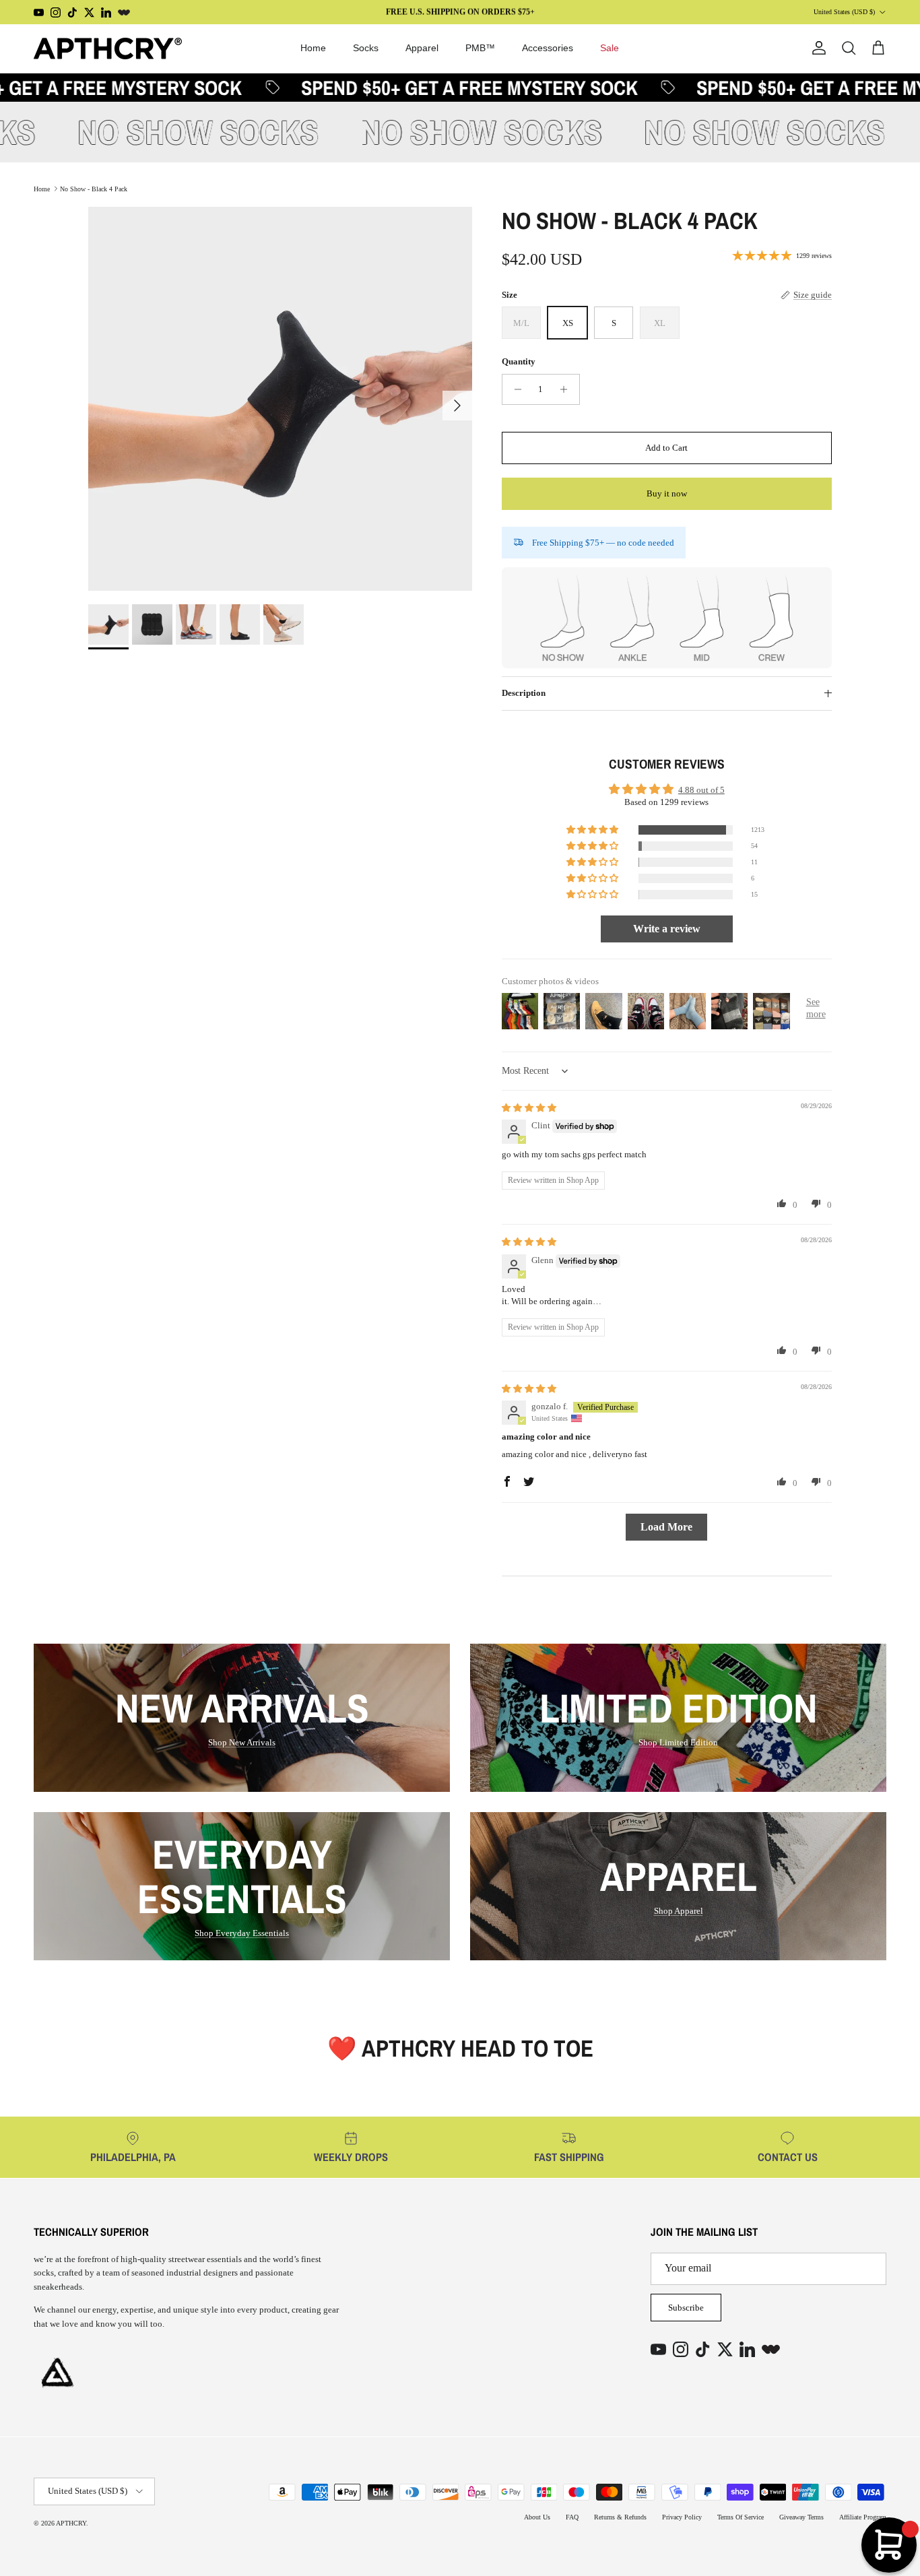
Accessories (548, 48)
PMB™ (480, 48)
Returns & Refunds (620, 2517)
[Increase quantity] (567, 389)
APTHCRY (71, 2523)
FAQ (572, 2517)
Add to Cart (666, 448)
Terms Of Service (741, 2517)
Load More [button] (666, 1527)
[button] (593, 830)
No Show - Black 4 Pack (94, 188)
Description (524, 694)
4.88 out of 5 (701, 790)
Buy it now (667, 493)
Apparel (422, 48)
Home (313, 48)
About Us (537, 2517)
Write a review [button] (667, 929)
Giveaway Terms (801, 2517)
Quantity (519, 362)
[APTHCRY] (108, 49)
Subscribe (686, 2308)
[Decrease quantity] (514, 389)
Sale (610, 48)
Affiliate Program (863, 2517)
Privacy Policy (682, 2517)
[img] (529, 1108)
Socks (366, 48)
